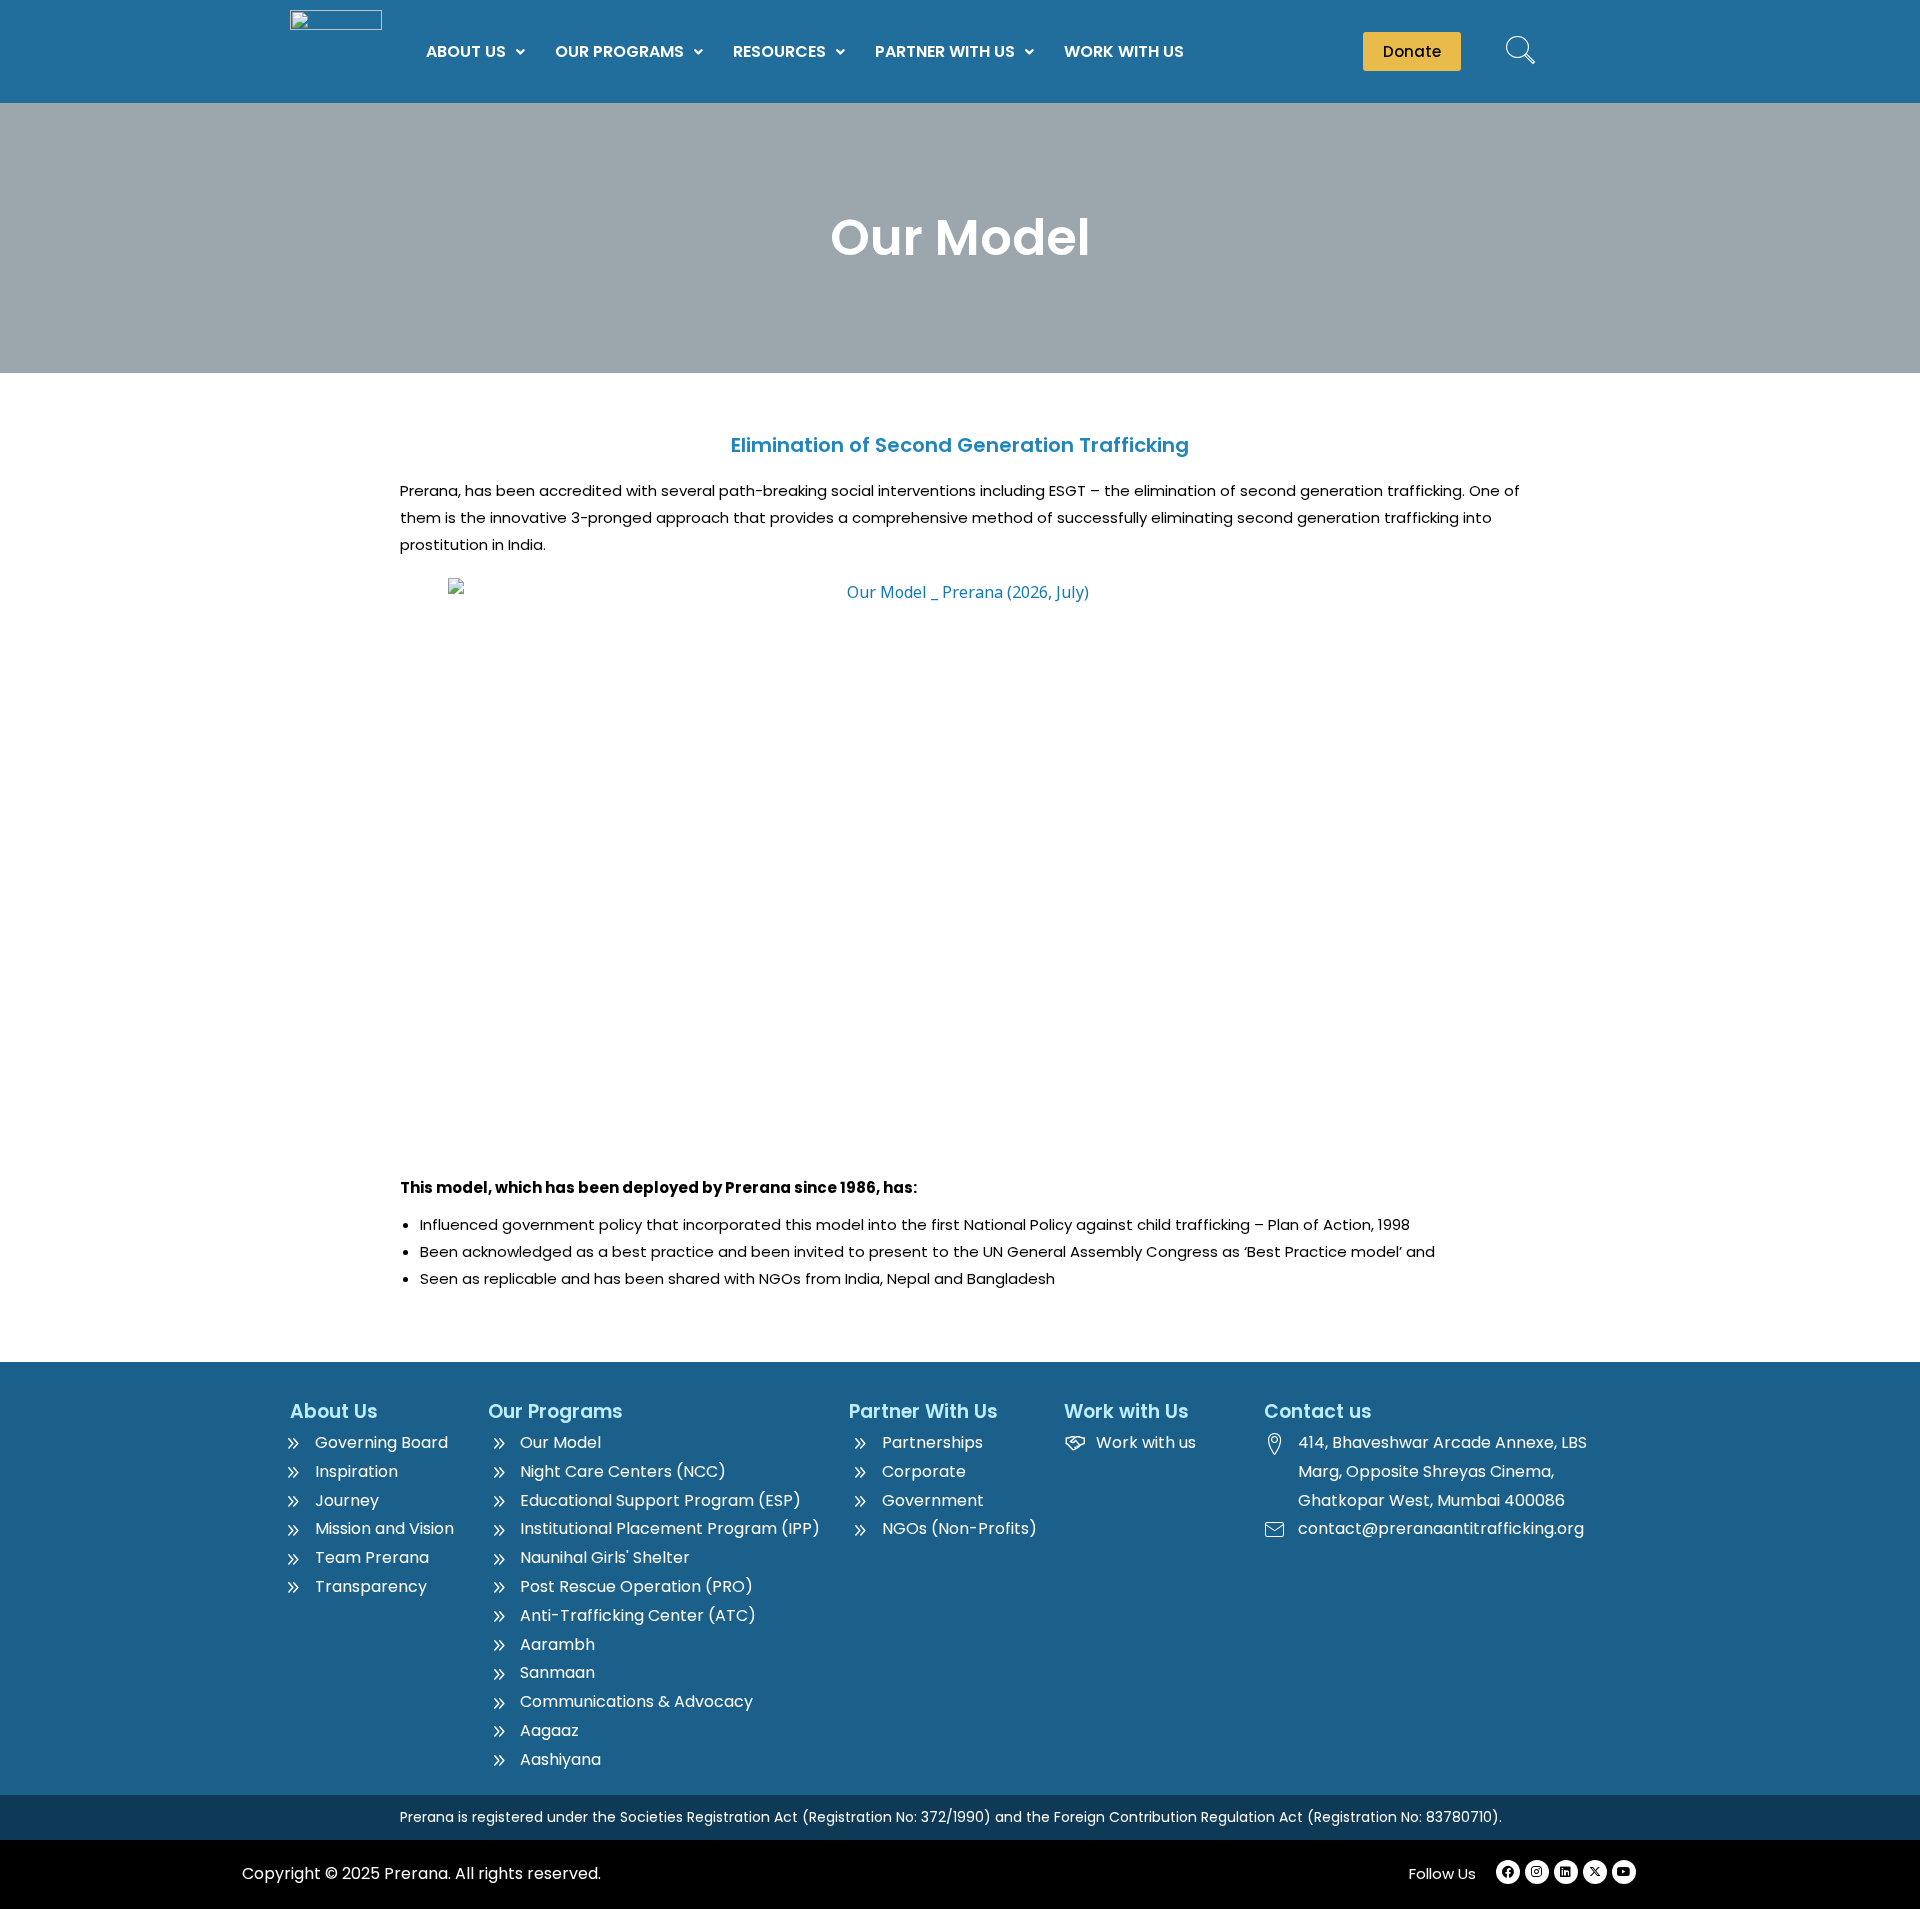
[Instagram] (1537, 1872)
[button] (475, 52)
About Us (466, 51)
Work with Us (1124, 51)
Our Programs (619, 51)
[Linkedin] (1566, 1872)
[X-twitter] (1595, 1872)
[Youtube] (1624, 1872)
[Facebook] (1508, 1872)
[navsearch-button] (1520, 52)
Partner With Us (945, 51)
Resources (779, 51)
